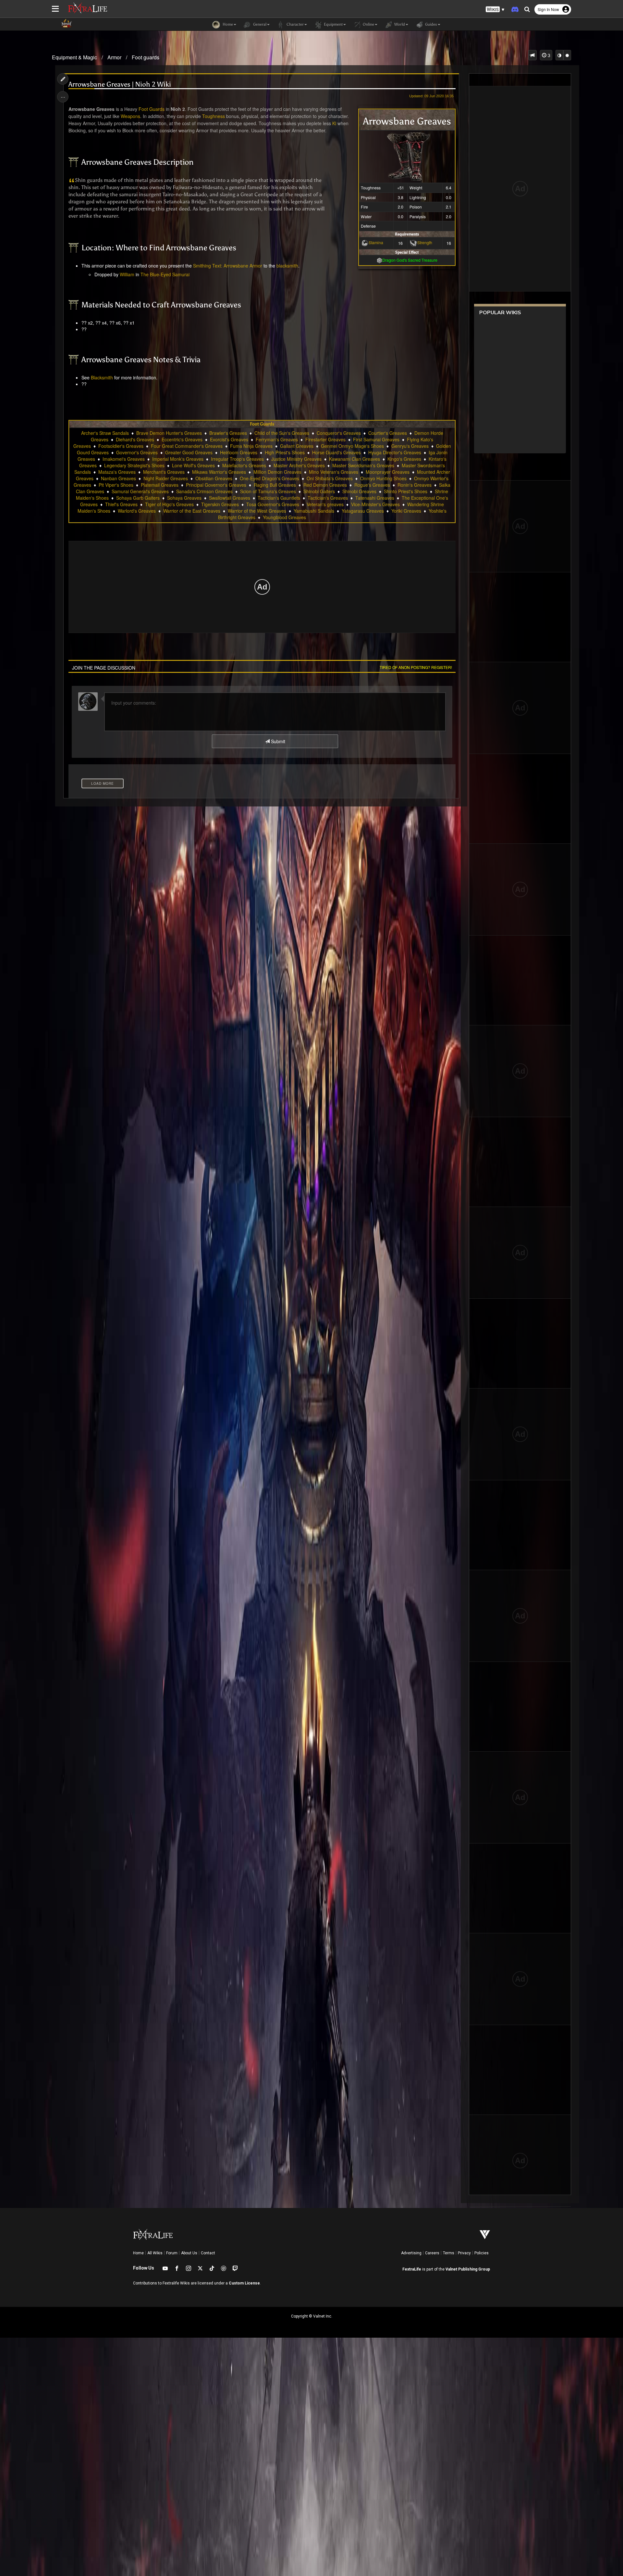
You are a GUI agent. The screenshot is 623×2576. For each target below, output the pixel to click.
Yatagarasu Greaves (363, 511)
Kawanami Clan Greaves (354, 459)
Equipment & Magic (74, 57)
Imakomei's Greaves (124, 459)
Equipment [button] (333, 24)
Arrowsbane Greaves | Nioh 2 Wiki (120, 84)
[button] (495, 10)
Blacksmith (102, 377)
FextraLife (412, 2269)
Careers (432, 2253)
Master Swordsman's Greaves (363, 465)
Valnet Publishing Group (468, 2269)
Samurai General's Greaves (140, 491)
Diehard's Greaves (135, 439)
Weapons (130, 116)
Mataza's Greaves (117, 472)
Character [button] (295, 24)
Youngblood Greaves (284, 517)
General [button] (259, 24)
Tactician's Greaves (328, 498)
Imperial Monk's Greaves (178, 459)
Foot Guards (152, 109)
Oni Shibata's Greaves (330, 478)
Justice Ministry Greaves (296, 459)
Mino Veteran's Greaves (334, 472)
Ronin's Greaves (415, 485)
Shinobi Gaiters (319, 491)
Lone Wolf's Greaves (193, 465)
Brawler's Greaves (228, 433)
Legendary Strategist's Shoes (134, 465)
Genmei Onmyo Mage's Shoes (352, 446)
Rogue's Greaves (372, 485)
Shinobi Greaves (359, 491)
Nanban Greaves (118, 478)
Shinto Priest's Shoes (406, 491)
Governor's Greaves (137, 452)
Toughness (214, 116)
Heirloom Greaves (239, 452)
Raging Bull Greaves (275, 485)
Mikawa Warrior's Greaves (219, 472)
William (127, 274)
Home (138, 2253)
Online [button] (368, 24)
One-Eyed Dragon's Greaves (269, 478)
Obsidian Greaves (214, 478)
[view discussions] (532, 55)
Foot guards (146, 57)
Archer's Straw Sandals (105, 433)
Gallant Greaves (297, 446)
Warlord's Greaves (137, 511)
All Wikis (155, 2253)
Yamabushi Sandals (314, 511)
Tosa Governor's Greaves (273, 504)
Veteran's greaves (325, 504)
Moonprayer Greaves (388, 472)
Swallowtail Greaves (230, 498)
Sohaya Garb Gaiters (138, 498)
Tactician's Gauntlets (279, 498)
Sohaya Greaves (184, 498)
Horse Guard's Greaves (336, 452)
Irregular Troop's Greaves (237, 459)
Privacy (464, 2253)
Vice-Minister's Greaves (375, 504)
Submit (277, 741)
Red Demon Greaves (325, 485)
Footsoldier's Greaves (121, 446)
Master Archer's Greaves (299, 465)
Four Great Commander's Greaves (187, 446)
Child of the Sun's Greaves (282, 433)
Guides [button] (431, 24)
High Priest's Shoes (285, 452)
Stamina (376, 242)
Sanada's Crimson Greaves (204, 491)
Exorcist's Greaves (229, 439)
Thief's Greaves (121, 504)
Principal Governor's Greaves (216, 485)
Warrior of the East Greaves (192, 511)
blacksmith (287, 266)
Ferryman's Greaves (277, 439)
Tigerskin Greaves (220, 504)
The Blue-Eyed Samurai (165, 274)
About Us (189, 2253)
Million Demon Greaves (277, 472)
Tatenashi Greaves (375, 498)
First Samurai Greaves (376, 439)
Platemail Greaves (160, 485)
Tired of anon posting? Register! (416, 667)
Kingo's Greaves (404, 459)
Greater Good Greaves (189, 452)
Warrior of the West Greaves (257, 511)
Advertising (411, 2253)
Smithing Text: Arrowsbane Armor (228, 266)
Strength (425, 242)
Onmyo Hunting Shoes (383, 478)
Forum (172, 2253)
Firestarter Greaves (325, 439)
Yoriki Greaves (406, 511)
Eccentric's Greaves (182, 439)
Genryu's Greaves (410, 446)
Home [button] (227, 24)
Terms (449, 2253)
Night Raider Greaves (166, 478)
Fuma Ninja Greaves (251, 446)
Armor (114, 57)
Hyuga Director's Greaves (395, 452)
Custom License (244, 2283)
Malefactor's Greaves (244, 465)
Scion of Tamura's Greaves (268, 491)
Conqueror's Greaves (339, 433)
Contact (208, 2253)
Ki (334, 123)
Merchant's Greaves (164, 472)
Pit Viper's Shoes (116, 485)
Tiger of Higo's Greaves (169, 504)
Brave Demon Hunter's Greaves (169, 433)
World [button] (399, 24)
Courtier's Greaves (388, 433)
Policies (482, 2253)
